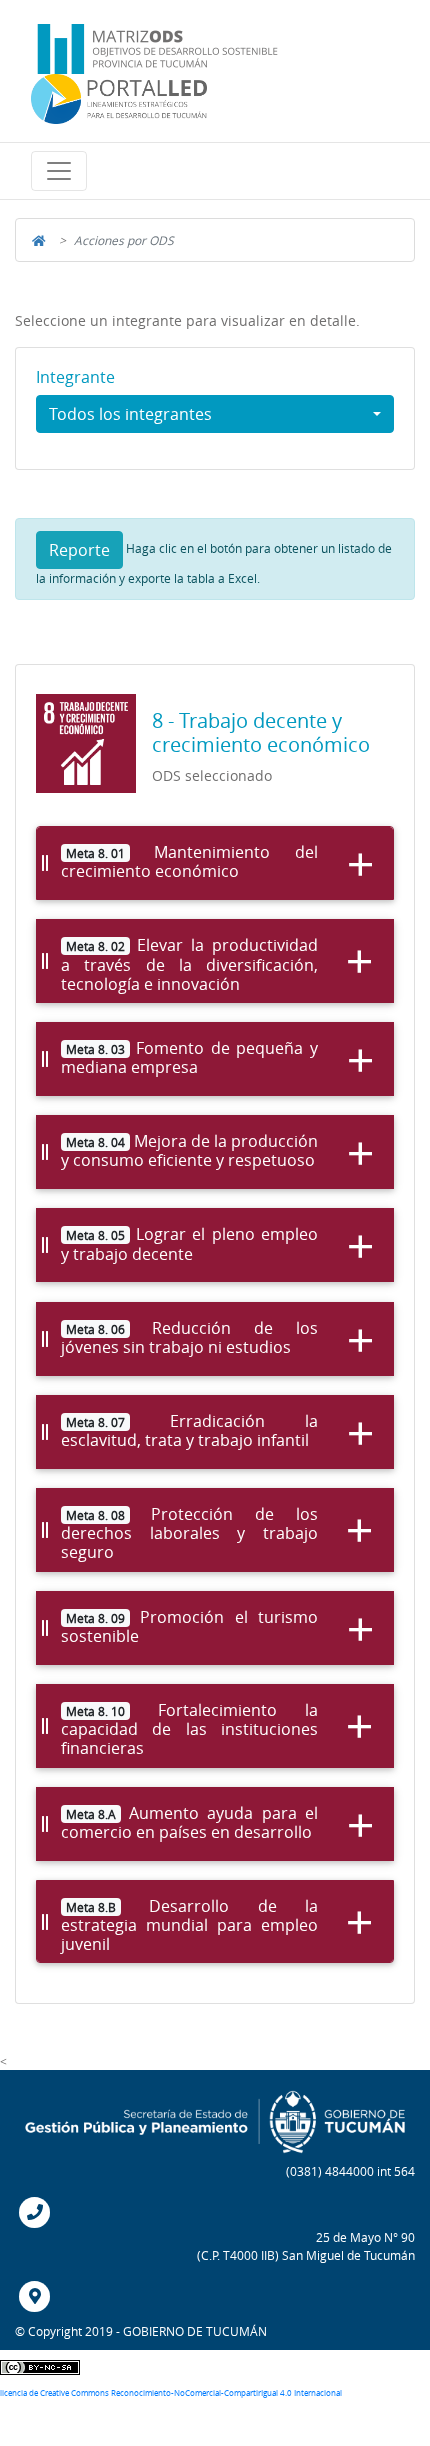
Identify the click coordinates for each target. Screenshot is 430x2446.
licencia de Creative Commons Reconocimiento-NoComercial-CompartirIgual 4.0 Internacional (171, 2393)
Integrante (75, 377)
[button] (59, 171)
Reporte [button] (79, 550)
